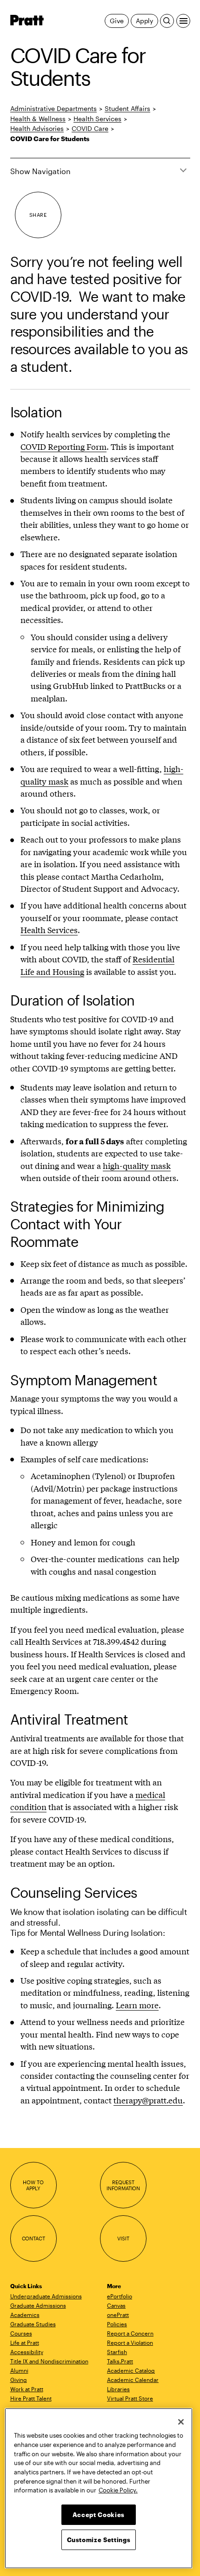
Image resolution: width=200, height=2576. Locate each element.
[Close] (181, 2422)
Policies (117, 2324)
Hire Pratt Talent (31, 2398)
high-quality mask (137, 1165)
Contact (33, 2238)
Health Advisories (37, 128)
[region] (99, 2488)
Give (117, 21)
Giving (19, 2380)
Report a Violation (130, 2342)
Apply (144, 21)
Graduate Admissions (38, 2305)
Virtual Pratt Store (130, 2398)
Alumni (19, 2370)
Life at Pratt (25, 2342)
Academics (25, 2315)
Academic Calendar (133, 2380)
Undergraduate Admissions (46, 2296)
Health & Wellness (38, 119)
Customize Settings (99, 2540)
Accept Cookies (99, 2515)
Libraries (118, 2389)
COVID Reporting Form (63, 446)
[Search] (167, 21)
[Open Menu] (183, 21)
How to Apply (33, 2185)
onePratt (118, 2315)
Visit (123, 2238)
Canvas (116, 2305)
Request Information (123, 2185)
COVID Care (90, 128)
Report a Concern (130, 2333)
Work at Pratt (27, 2389)
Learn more (137, 2005)
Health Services (97, 119)
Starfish (117, 2352)
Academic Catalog (131, 2370)
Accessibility (27, 2352)
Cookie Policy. (118, 2490)
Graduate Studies (33, 2324)
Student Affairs (127, 108)
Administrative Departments (53, 108)
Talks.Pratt (120, 2361)
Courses (21, 2333)
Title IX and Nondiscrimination (49, 2361)
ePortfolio (120, 2296)
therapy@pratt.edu (148, 2100)
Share (38, 215)
